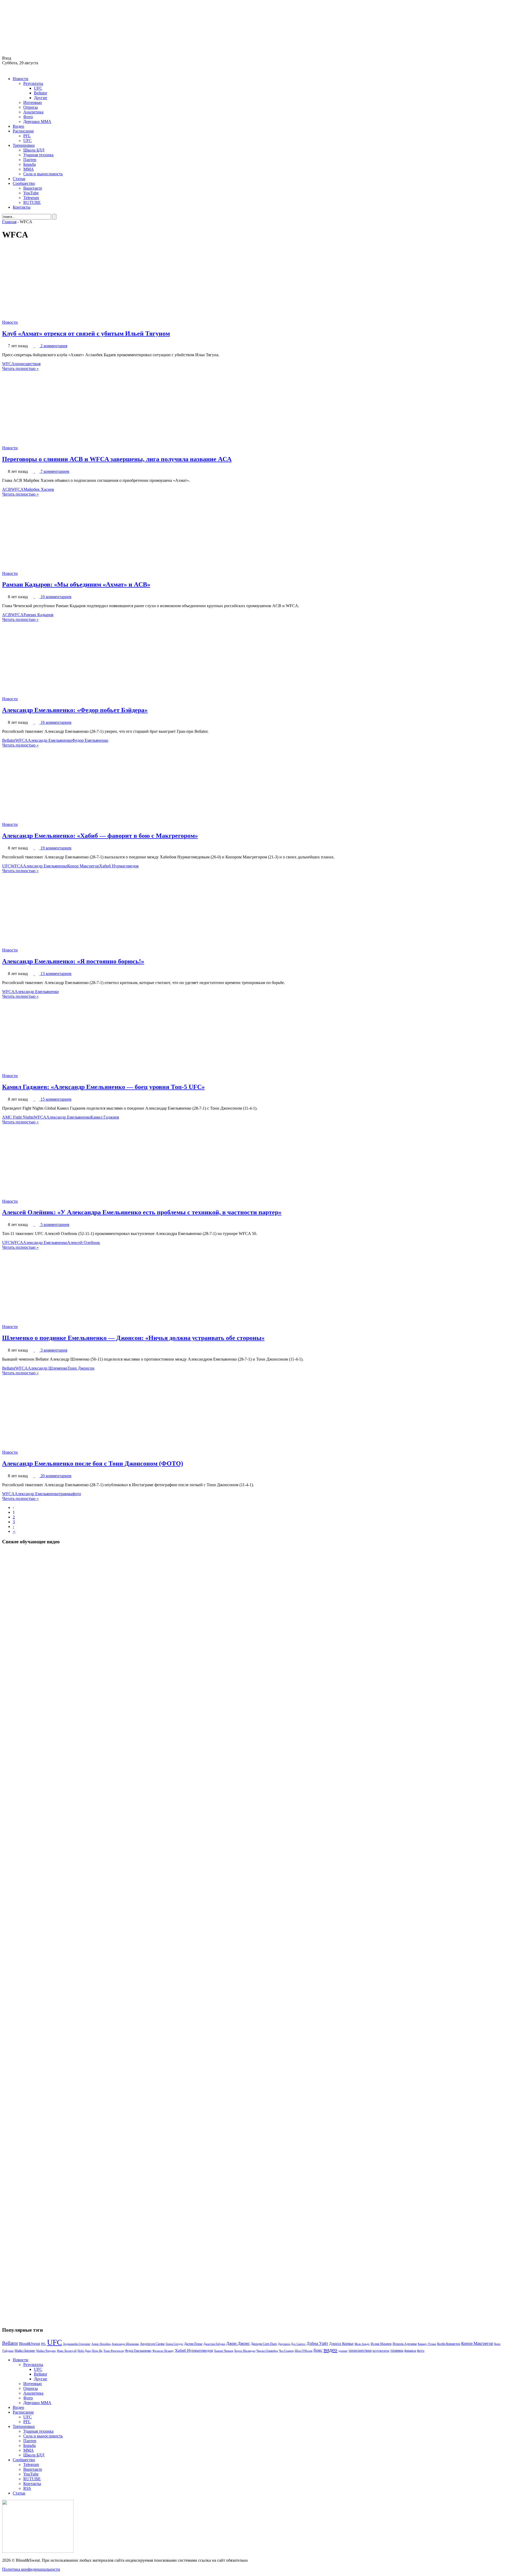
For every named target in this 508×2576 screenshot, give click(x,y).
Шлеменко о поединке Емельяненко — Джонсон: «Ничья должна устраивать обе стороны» (133, 1338)
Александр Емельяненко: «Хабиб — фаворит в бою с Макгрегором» (100, 836)
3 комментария (54, 1350)
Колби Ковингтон (449, 2344)
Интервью (33, 102)
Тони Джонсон (81, 1368)
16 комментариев (56, 722)
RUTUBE (32, 202)
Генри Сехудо (174, 2344)
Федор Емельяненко (90, 740)
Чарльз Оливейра (267, 2351)
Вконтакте (33, 188)
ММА (29, 169)
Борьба (30, 164)
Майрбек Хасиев (39, 489)
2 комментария (54, 346)
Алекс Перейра (101, 2344)
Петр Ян (97, 2351)
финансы (410, 2351)
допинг (343, 2351)
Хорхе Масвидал (245, 2351)
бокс (318, 2350)
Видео (18, 126)
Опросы (31, 107)
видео (330, 2350)
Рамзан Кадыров (38, 615)
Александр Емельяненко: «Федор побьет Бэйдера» (75, 710)
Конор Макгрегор (83, 866)
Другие (40, 98)
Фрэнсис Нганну (163, 2351)
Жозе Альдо (362, 2344)
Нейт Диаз (84, 2351)
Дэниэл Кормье (341, 2344)
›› (14, 1531)
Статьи (19, 179)
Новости (21, 79)
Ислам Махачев (381, 2344)
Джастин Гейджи (214, 2344)
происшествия (28, 364)
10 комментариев (56, 597)
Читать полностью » (20, 369)
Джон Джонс (238, 2343)
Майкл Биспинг (25, 2351)
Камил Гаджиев (105, 1117)
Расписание (23, 131)
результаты (381, 2351)
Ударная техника (38, 155)
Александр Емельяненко (50, 740)
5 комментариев (55, 1225)
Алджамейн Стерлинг (77, 2344)
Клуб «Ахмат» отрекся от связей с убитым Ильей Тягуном (86, 333)
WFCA (8, 364)
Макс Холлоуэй (67, 2351)
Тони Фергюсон (114, 2351)
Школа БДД (34, 150)
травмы (65, 1494)
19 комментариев (56, 848)
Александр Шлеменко (48, 1368)
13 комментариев (56, 974)
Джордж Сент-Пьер (264, 2344)
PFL (27, 136)
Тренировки (24, 145)
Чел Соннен (286, 2351)
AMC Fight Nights (18, 1117)
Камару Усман (427, 2344)
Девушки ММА (37, 122)
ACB (7, 489)
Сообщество (24, 183)
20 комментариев (56, 1476)
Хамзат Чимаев (224, 2351)
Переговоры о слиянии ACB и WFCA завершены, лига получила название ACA (117, 459)
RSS (27, 2488)
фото (77, 1494)
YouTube (31, 193)
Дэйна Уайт (317, 2344)
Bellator (40, 93)
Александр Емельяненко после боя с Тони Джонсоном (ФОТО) (93, 1463)
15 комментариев (56, 1099)
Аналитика (33, 112)
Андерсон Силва (152, 2344)
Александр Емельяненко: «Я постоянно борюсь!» (73, 961)
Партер (30, 160)
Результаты (33, 83)
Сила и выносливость (43, 174)
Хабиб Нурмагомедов (119, 866)
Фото (28, 117)
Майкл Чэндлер (46, 2351)
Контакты (22, 207)
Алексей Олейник (84, 1243)
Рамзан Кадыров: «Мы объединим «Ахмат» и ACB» (76, 584)
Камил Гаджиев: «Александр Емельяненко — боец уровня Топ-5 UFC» (103, 1087)
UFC (38, 88)
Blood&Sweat (30, 2344)
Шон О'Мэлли (304, 2351)
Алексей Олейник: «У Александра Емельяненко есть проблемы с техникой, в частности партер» (142, 1212)
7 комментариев (55, 471)
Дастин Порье (193, 2344)
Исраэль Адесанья (405, 2344)
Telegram (31, 198)
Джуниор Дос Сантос (292, 2344)
